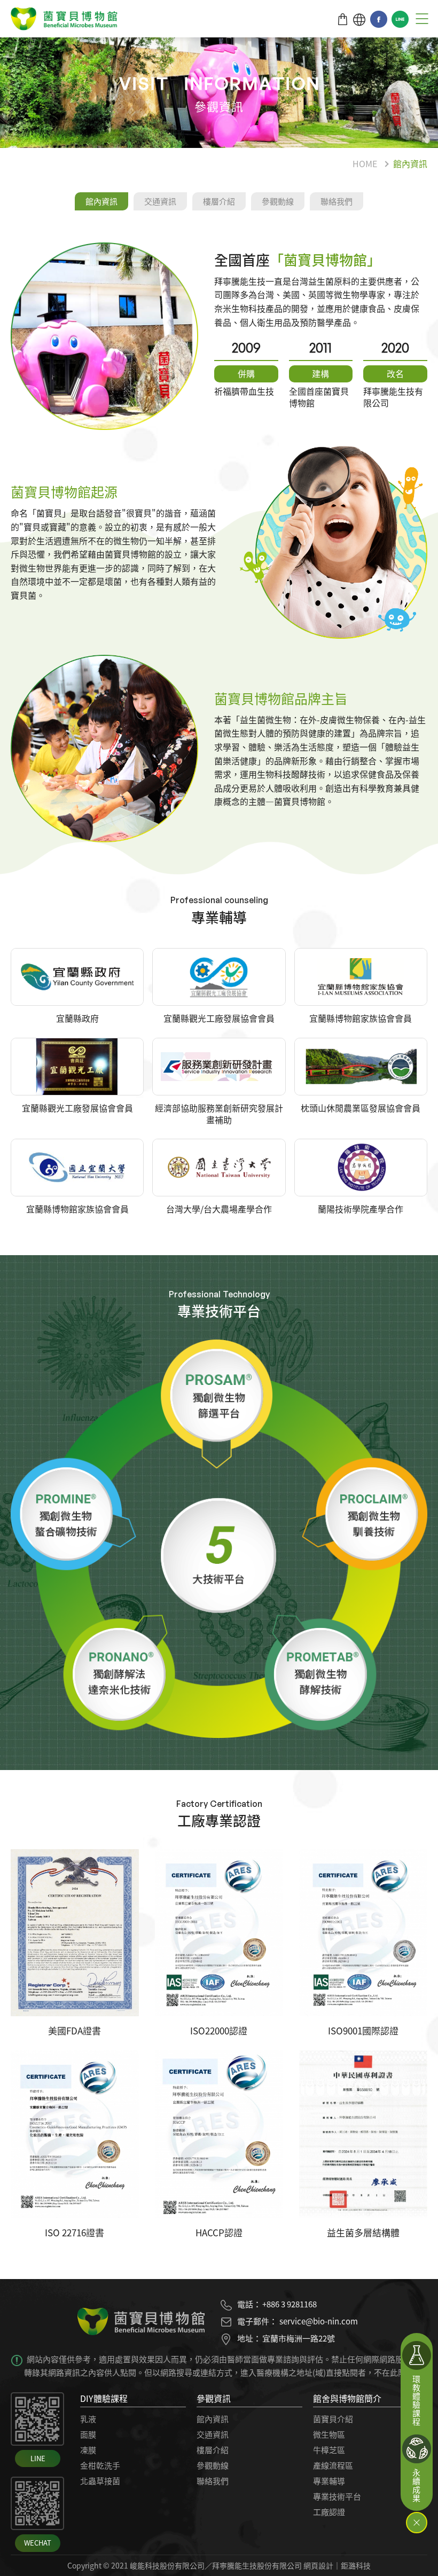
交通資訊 (160, 201)
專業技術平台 (337, 2496)
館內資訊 (410, 163)
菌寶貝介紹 (333, 2419)
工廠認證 (329, 2512)
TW (359, 19)
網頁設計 (318, 2565)
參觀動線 (278, 201)
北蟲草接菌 (100, 2481)
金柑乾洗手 (100, 2465)
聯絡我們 (337, 201)
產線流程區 (333, 2465)
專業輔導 (329, 2481)
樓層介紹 (219, 201)
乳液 (88, 2419)
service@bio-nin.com (319, 2321)
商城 (343, 19)
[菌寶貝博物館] (64, 21)
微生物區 (329, 2434)
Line (400, 19)
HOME (365, 163)
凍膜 (88, 2450)
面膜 (88, 2434)
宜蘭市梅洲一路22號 (299, 2338)
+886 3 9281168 (290, 2304)
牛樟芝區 (329, 2450)
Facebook (379, 19)
